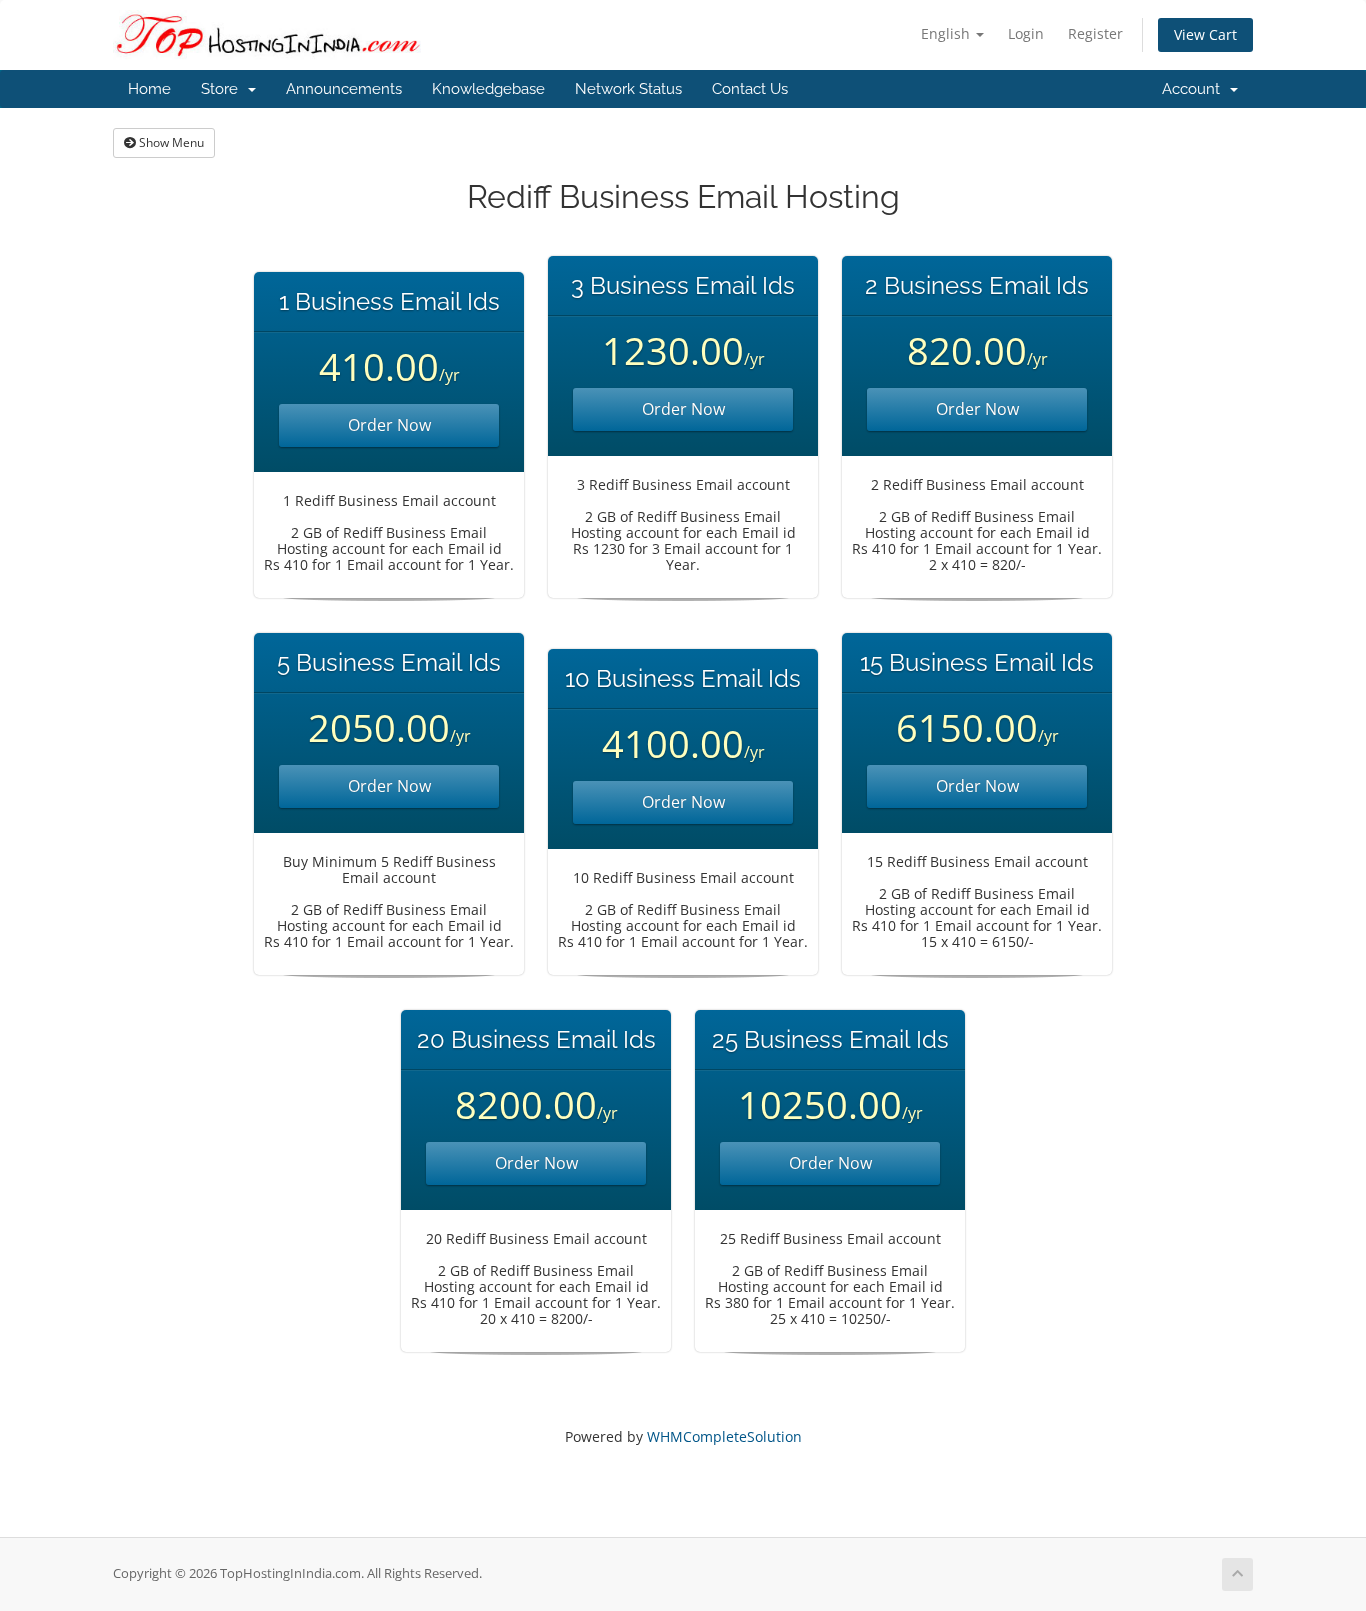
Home (149, 89)
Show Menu (170, 142)
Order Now (389, 425)
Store (223, 89)
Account (1195, 89)
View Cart (1205, 34)
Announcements (344, 89)
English (947, 33)
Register (1095, 33)
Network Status (628, 89)
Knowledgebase (488, 89)
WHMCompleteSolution (724, 1436)
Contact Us (750, 89)
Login (1026, 33)
